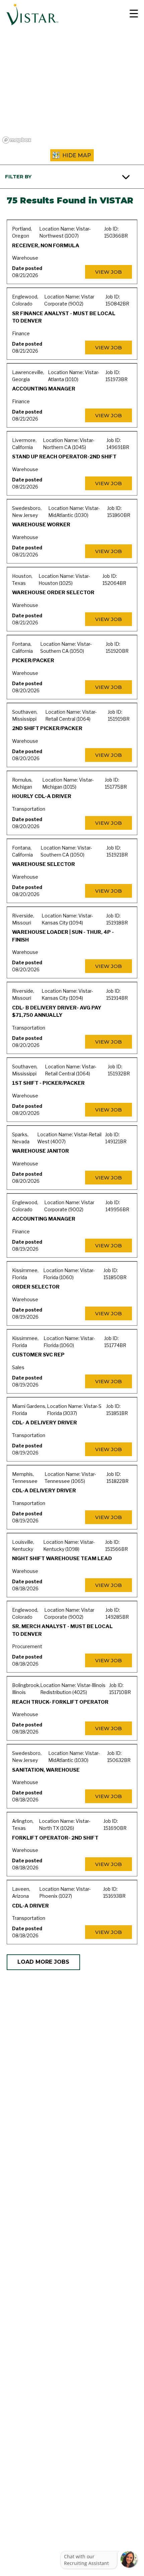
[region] (72, 87)
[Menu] (131, 14)
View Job (109, 272)
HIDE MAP (77, 155)
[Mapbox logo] (17, 140)
